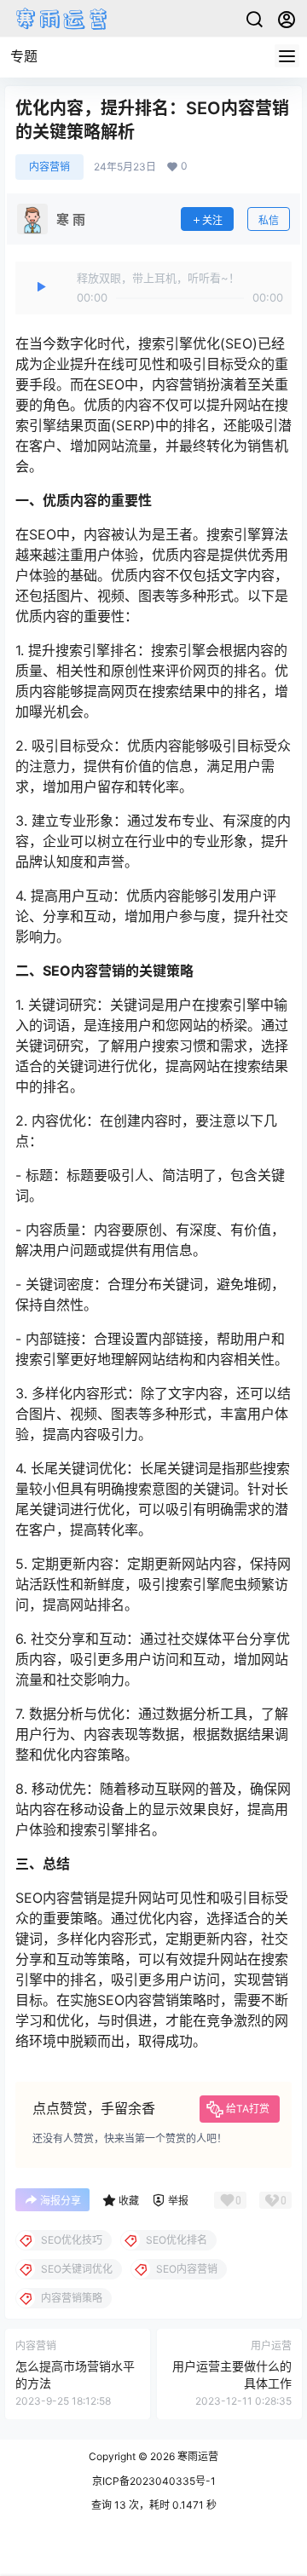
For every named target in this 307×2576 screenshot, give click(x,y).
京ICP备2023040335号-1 (154, 2481)
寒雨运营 (197, 2456)
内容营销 (49, 167)
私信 (269, 220)
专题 (24, 56)
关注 (212, 220)
